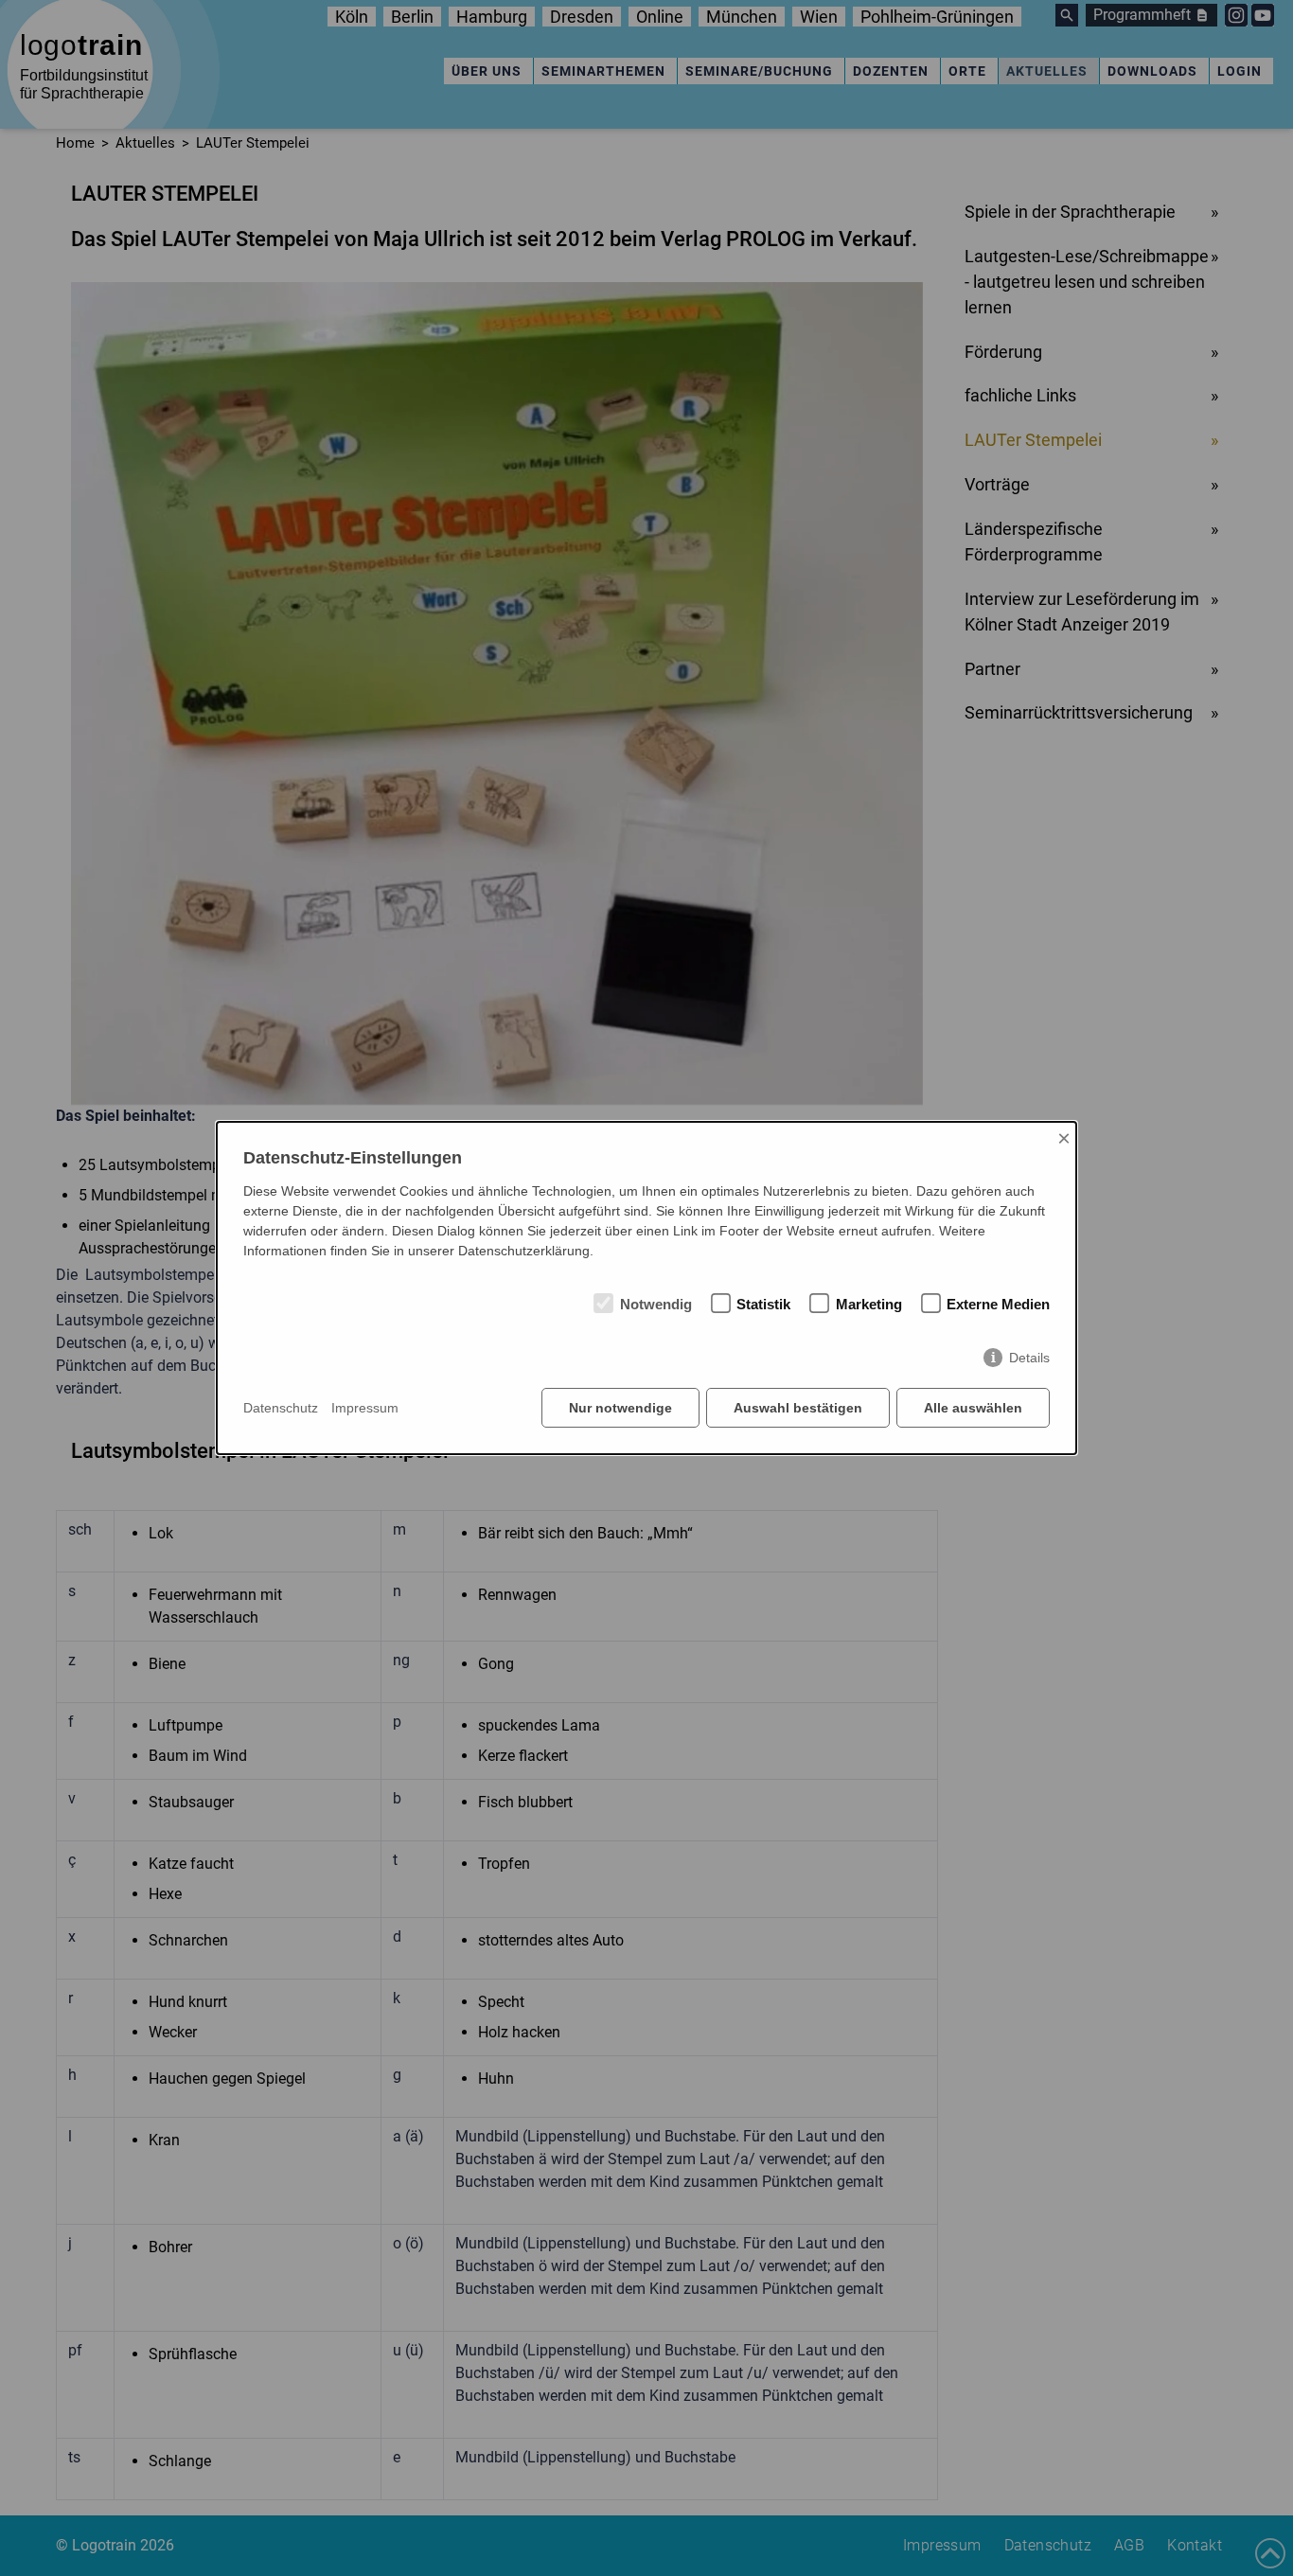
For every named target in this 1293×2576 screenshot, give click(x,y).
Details (1029, 1358)
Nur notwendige (620, 1408)
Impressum (365, 1408)
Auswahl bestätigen (798, 1408)
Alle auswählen (973, 1408)
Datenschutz (281, 1408)
